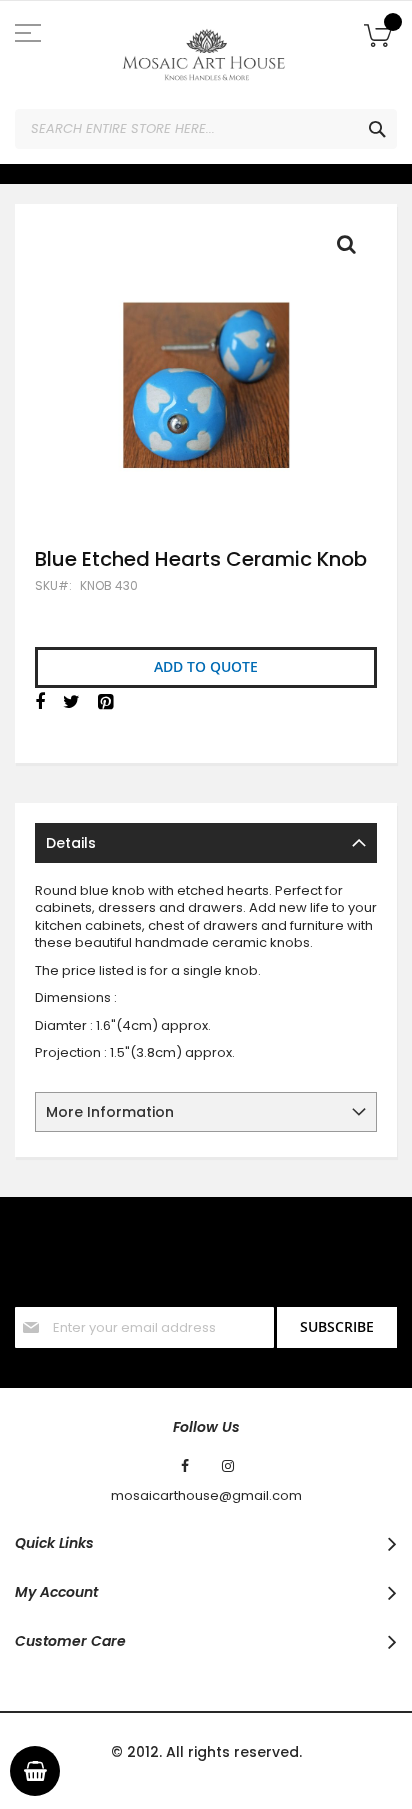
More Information (110, 1112)
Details (71, 843)
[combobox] (206, 129)
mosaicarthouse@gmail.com (206, 1496)
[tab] (206, 843)
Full (352, 249)
